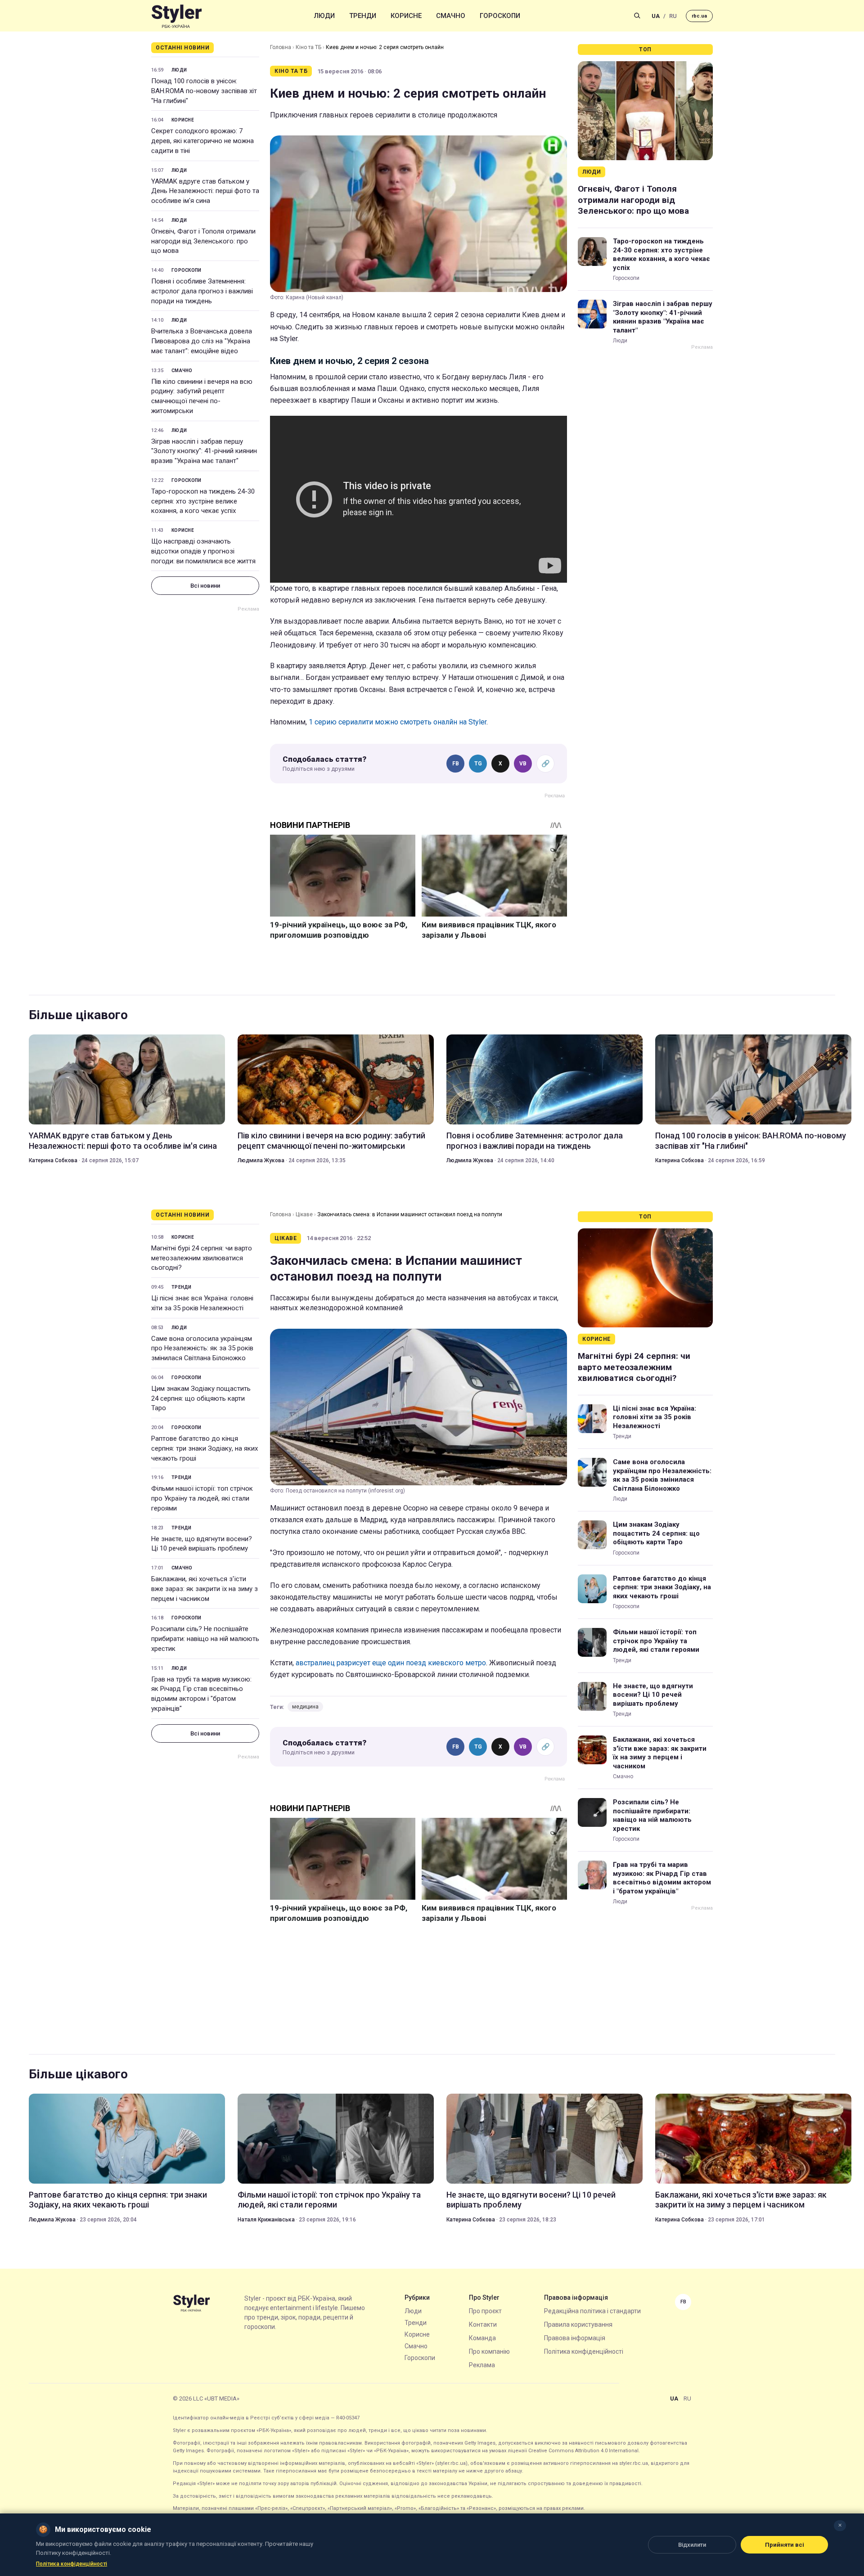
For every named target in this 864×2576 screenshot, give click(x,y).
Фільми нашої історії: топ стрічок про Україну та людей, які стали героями (202, 1498)
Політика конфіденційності (584, 2351)
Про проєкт (485, 2311)
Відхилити (692, 2545)
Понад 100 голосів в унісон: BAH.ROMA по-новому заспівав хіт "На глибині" (204, 91)
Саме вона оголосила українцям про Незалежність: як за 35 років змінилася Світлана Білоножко (202, 1349)
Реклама (482, 2365)
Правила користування (578, 2324)
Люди (324, 16)
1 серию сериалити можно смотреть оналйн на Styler (398, 722)
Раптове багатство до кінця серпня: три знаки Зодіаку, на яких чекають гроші (205, 1448)
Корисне (406, 16)
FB (456, 764)
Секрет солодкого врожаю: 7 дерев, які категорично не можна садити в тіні (202, 141)
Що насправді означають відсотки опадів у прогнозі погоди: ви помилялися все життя (203, 551)
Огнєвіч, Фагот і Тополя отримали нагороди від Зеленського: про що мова (203, 241)
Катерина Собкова (53, 1160)
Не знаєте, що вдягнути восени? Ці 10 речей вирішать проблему (202, 1544)
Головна (281, 47)
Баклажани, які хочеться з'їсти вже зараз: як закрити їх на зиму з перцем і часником (205, 1589)
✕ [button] (840, 2525)
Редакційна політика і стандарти (592, 2311)
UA (656, 16)
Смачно (451, 16)
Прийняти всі (785, 2545)
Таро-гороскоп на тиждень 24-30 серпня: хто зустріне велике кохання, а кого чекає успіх (203, 501)
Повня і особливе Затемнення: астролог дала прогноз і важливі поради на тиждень (202, 291)
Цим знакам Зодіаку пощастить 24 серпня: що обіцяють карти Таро (201, 1398)
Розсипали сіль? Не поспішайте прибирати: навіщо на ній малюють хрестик (205, 1639)
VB (523, 764)
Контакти (483, 2324)
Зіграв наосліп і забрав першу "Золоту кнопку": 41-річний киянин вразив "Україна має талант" (204, 451)
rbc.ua (699, 16)
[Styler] (177, 16)
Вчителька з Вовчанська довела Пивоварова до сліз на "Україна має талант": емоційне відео (202, 341)
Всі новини (205, 586)
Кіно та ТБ (308, 47)
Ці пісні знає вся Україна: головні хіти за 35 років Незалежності (202, 1303)
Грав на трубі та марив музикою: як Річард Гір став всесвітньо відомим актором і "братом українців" (201, 1694)
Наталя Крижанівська (266, 2220)
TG (478, 764)
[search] (637, 16)
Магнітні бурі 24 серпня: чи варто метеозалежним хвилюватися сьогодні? (202, 1258)
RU (673, 16)
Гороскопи (500, 16)
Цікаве (304, 1214)
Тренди (363, 16)
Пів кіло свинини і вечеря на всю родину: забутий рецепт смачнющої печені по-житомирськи (202, 396)
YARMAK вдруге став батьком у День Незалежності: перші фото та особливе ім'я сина (205, 191)
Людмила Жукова (261, 1160)
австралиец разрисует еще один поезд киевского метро (391, 1663)
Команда (482, 2338)
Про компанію (489, 2351)
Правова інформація (575, 2338)
